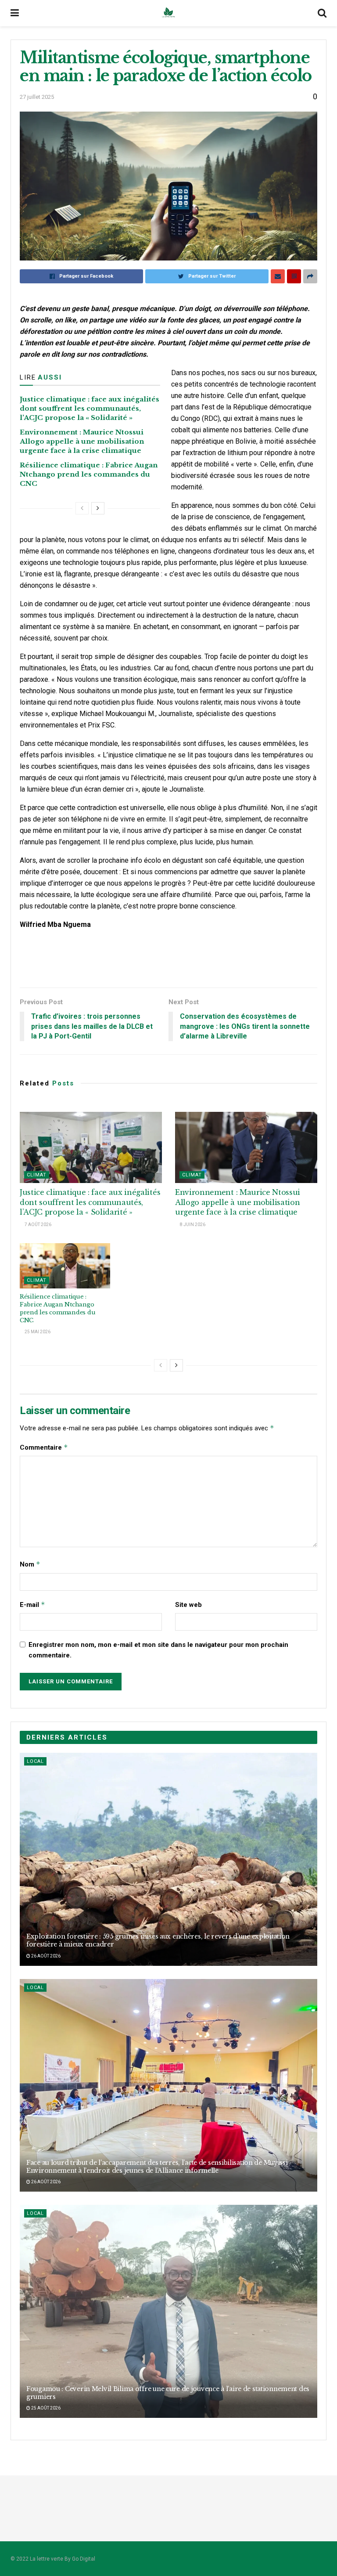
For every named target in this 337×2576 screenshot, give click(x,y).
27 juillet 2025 (37, 97)
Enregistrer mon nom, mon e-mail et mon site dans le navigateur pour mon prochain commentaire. (158, 1650)
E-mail (32, 1605)
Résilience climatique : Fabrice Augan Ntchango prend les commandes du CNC (89, 474)
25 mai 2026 (37, 1332)
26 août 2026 (45, 1956)
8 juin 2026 (192, 1225)
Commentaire (44, 1447)
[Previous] (82, 508)
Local (35, 1761)
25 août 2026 (45, 2408)
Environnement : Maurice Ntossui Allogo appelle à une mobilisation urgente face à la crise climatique (82, 441)
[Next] (98, 508)
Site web (188, 1605)
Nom (30, 1564)
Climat (37, 1175)
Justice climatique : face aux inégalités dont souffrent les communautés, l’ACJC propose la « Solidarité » (90, 408)
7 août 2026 (38, 1225)
